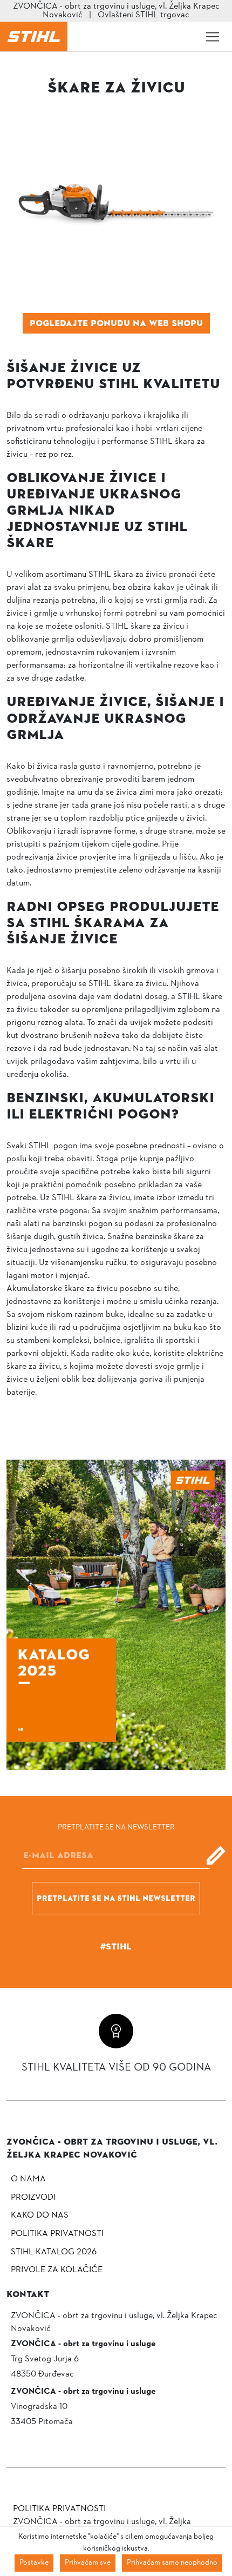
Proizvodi (33, 2198)
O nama (28, 2179)
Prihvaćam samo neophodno (172, 2563)
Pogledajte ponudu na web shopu (116, 323)
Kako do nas (40, 2215)
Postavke (34, 2563)
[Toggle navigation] (213, 37)
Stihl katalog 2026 (54, 2252)
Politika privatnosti (57, 2234)
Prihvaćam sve (88, 2563)
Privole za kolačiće (57, 2270)
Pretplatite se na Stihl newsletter (116, 1898)
